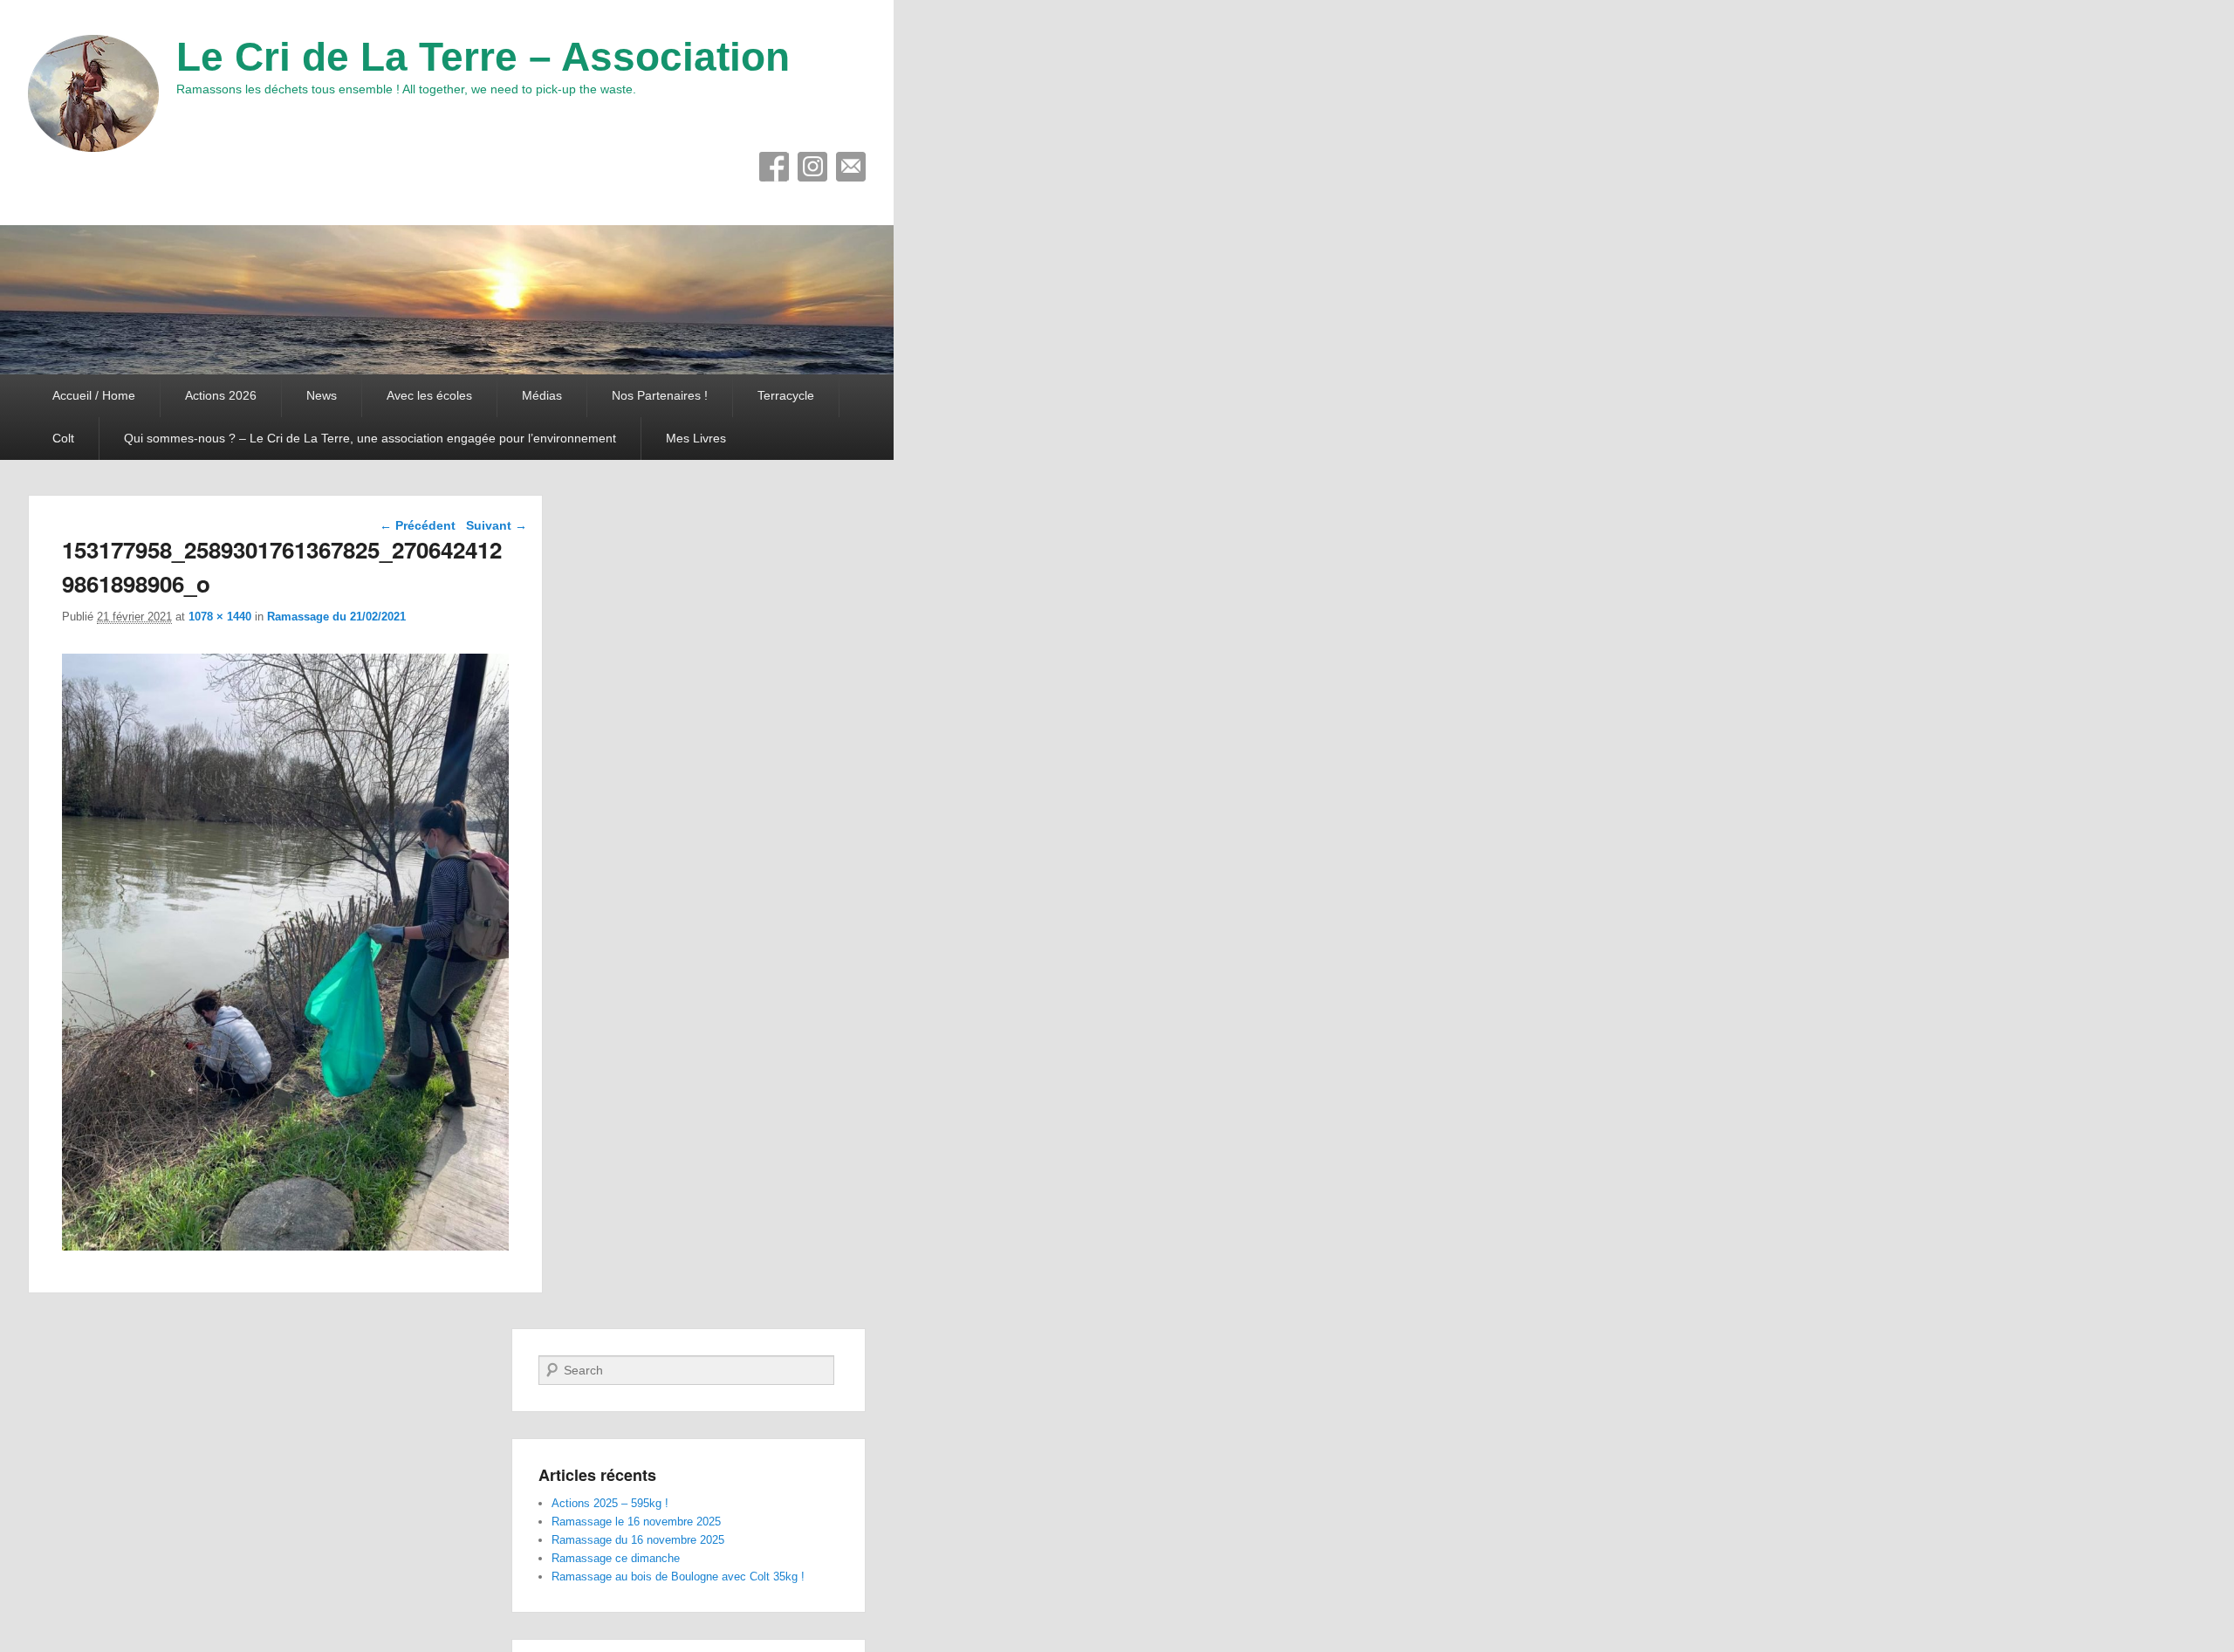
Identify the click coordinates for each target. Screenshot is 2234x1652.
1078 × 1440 (220, 617)
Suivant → (497, 525)
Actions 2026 (221, 395)
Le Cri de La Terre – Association (483, 57)
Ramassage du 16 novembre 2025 (638, 1540)
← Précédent (418, 525)
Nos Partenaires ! (660, 395)
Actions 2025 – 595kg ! (610, 1503)
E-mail (851, 167)
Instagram (812, 167)
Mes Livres (696, 438)
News (322, 395)
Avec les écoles (429, 395)
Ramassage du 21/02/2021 (336, 617)
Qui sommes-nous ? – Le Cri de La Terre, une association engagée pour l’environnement (370, 438)
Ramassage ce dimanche (616, 1558)
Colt (63, 438)
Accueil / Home (94, 395)
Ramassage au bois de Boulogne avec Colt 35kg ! (678, 1577)
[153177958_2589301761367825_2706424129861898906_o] (285, 1246)
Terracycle (786, 395)
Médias (542, 395)
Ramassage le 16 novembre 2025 (636, 1522)
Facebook (774, 167)
